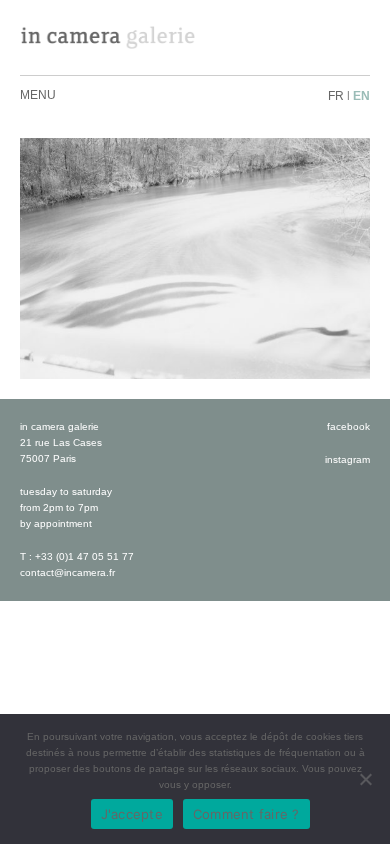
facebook (348, 426)
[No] (365, 779)
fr (336, 96)
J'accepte (132, 814)
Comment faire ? (246, 814)
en (361, 96)
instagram (347, 459)
